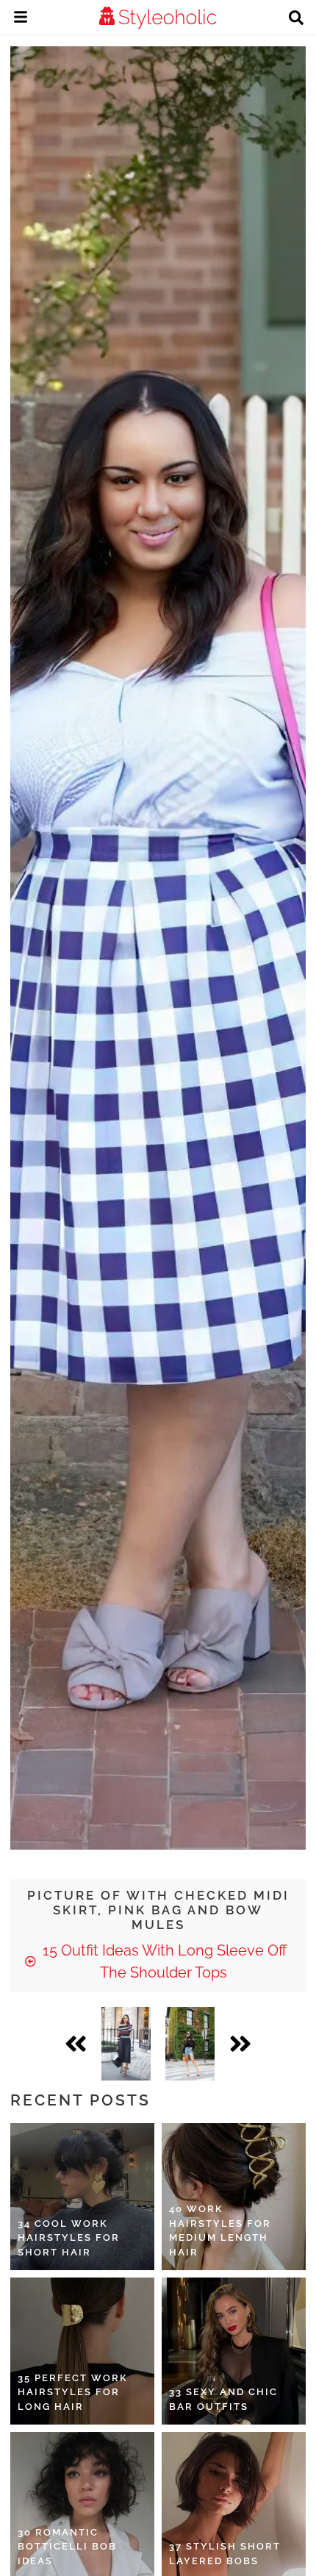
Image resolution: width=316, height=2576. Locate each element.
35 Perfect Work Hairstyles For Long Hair (73, 2392)
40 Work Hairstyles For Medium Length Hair (220, 2230)
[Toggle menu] (21, 19)
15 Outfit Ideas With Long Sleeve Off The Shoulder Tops (163, 1961)
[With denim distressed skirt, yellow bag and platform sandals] (190, 2044)
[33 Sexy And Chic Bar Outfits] (234, 2351)
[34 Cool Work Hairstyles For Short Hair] (82, 2197)
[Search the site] (296, 19)
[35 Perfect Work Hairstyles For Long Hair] (82, 2351)
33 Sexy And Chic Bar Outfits (223, 2399)
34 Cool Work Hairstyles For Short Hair (69, 2238)
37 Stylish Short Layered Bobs (225, 2554)
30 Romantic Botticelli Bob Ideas (67, 2547)
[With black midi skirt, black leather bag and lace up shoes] (126, 2044)
